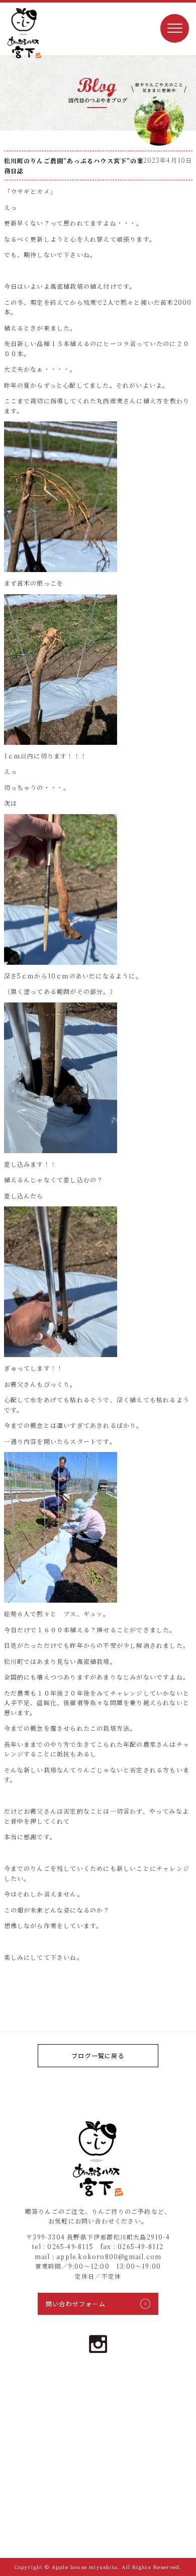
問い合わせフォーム (76, 2304)
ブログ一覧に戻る (98, 2055)
